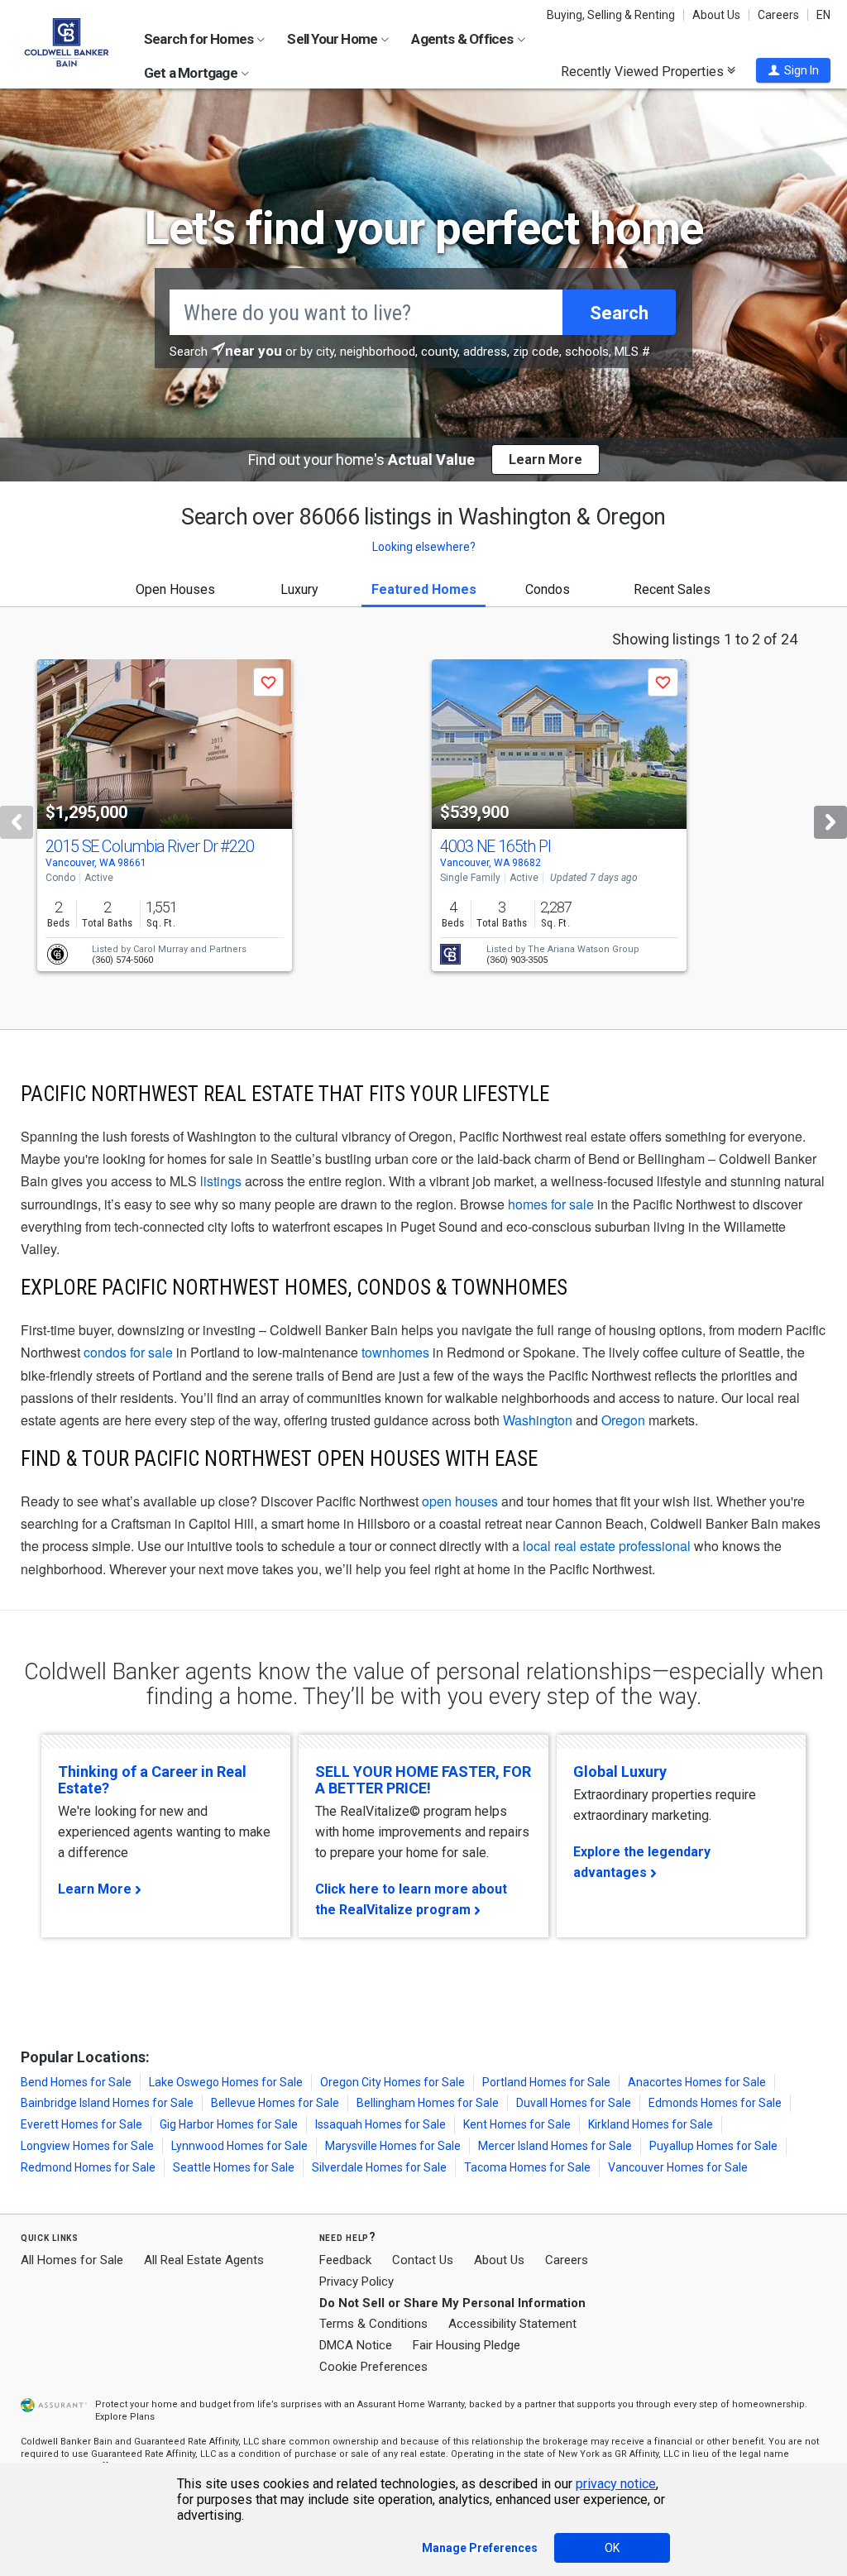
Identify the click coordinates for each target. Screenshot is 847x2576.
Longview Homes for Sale (87, 2146)
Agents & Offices (463, 39)
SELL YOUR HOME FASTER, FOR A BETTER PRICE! (423, 1780)
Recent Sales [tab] (672, 589)
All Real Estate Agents (204, 2260)
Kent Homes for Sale (517, 2124)
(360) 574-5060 (122, 960)
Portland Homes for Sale (546, 2082)
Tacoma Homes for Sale (527, 2167)
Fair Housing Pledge (467, 2345)
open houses (460, 1501)
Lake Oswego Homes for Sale (226, 2082)
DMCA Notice (356, 2345)
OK (612, 2548)
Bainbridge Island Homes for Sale (107, 2103)
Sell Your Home (333, 39)
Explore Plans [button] (125, 2417)
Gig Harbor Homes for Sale (229, 2124)
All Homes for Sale (72, 2260)
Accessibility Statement (512, 2324)
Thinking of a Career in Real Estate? (152, 1780)
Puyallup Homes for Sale (713, 2146)
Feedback (345, 2260)
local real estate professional (607, 1546)
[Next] (830, 822)
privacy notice (616, 2484)
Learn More (95, 1889)
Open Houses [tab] (175, 589)
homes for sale (551, 1204)
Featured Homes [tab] (424, 589)
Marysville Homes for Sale (393, 2146)
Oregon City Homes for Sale (392, 2082)
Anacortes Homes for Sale (697, 2082)
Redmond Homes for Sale (88, 2167)
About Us (716, 15)
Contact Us (423, 2260)
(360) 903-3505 (517, 960)
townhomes (395, 1352)
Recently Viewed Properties (644, 71)
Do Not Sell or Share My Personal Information (452, 2303)
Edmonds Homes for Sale (715, 2103)
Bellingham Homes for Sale (428, 2103)
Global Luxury (620, 1772)
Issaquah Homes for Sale (380, 2124)
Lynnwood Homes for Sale (239, 2146)
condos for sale (128, 1352)
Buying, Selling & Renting (611, 15)
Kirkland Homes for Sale (651, 2124)
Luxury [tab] (299, 589)
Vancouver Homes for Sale (678, 2167)
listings (221, 1181)
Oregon (623, 1420)
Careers (778, 15)
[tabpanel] (423, 818)
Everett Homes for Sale (81, 2124)
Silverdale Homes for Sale (379, 2167)
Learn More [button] (546, 460)
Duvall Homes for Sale (574, 2103)
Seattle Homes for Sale (234, 2167)
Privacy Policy (357, 2282)
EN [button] (823, 15)
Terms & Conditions (373, 2324)
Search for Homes (200, 39)
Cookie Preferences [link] (373, 2367)
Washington (538, 1420)
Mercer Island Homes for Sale (555, 2146)
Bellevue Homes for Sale (275, 2103)
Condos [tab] (548, 589)
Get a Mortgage (192, 73)
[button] (793, 70)
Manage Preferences (480, 2548)
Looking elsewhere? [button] (424, 547)
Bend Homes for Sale (76, 2082)
